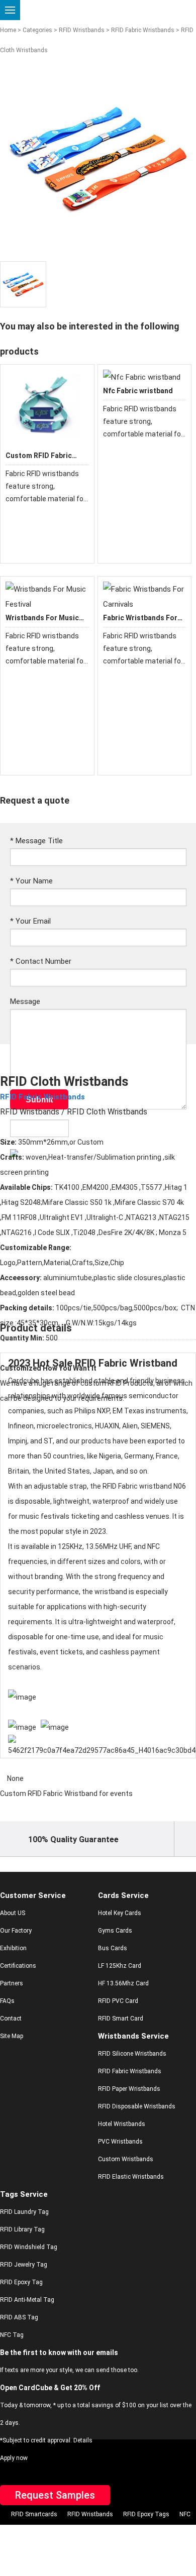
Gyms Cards (115, 1931)
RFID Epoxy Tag (21, 2282)
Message (25, 1001)
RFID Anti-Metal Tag (27, 2300)
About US (13, 1913)
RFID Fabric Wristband (126, 1363)
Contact (11, 2019)
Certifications (18, 1966)
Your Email (30, 921)
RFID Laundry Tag (24, 2212)
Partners (12, 1983)
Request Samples (55, 2495)
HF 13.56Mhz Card (123, 1983)
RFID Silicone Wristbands (132, 2054)
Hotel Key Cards (120, 1913)
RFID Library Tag (22, 2229)
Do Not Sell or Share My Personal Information (91, 2532)
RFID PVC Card (118, 2001)
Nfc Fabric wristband (138, 391)
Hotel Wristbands (122, 2124)
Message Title (36, 841)
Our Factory (16, 1931)
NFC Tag (12, 2335)
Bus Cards (113, 1948)
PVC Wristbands (120, 2142)
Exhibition (13, 1948)
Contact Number (41, 961)
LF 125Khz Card (120, 1966)
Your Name (31, 881)
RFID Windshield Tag (29, 2247)
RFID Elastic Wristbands (131, 2177)
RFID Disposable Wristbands (137, 2106)
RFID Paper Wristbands (129, 2089)
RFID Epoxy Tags (146, 2514)
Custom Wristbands (126, 2159)
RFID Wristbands (82, 30)
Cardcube (24, 1381)
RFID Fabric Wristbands (143, 30)
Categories (37, 30)
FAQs (7, 2001)
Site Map (12, 2036)
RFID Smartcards (34, 2514)
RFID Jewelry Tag (24, 2265)
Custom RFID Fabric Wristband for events (66, 1794)
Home (8, 30)
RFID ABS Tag (19, 2317)
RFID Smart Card (121, 2019)
